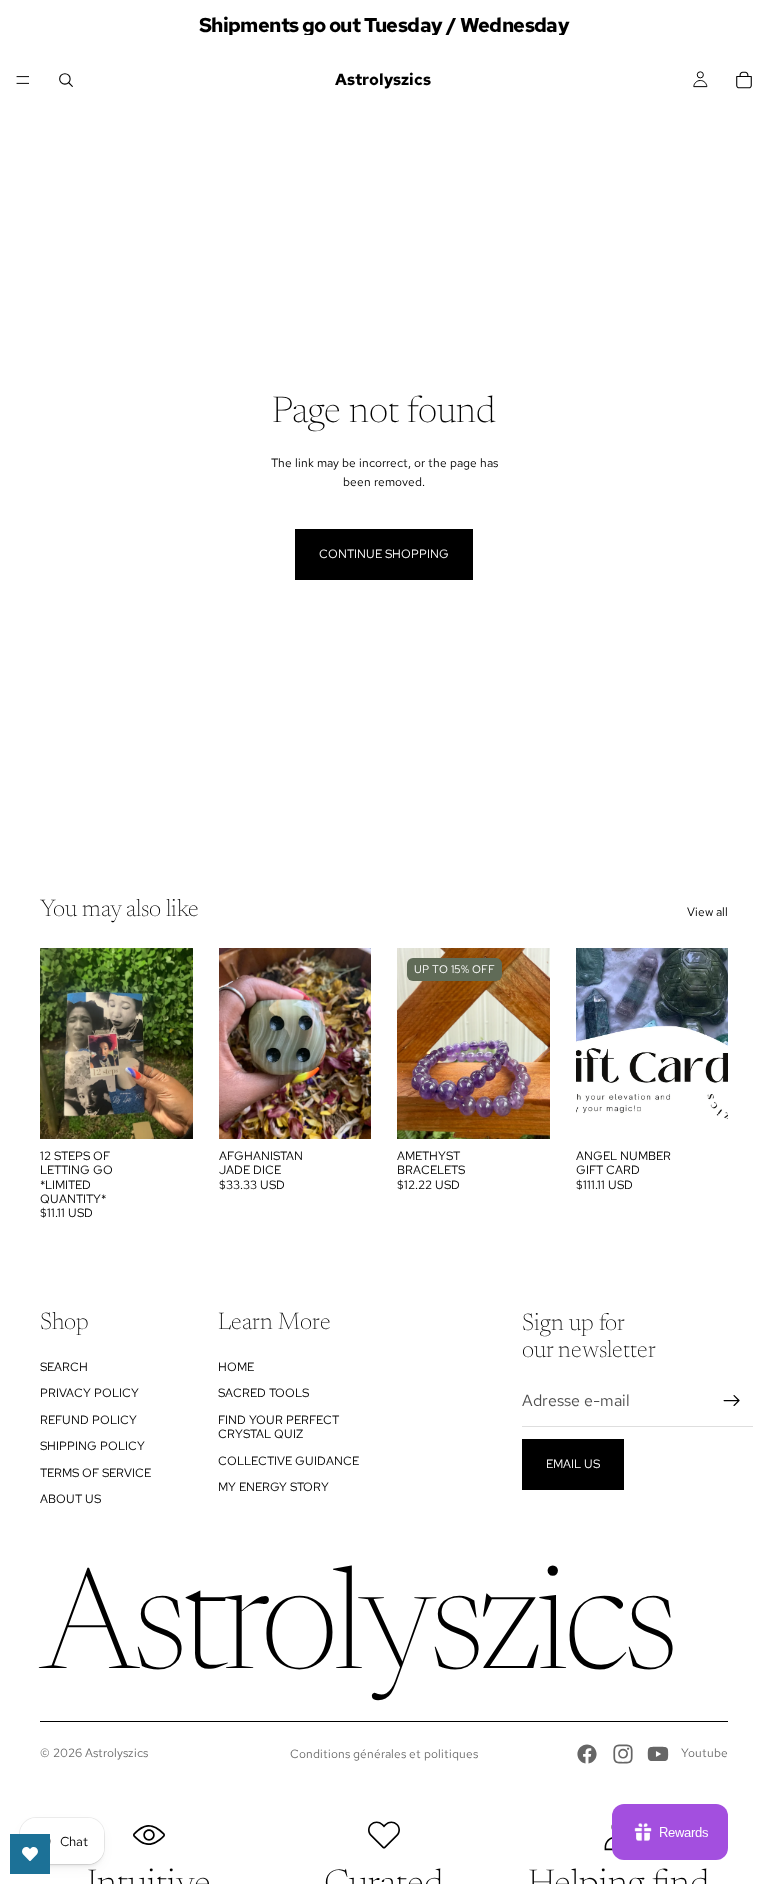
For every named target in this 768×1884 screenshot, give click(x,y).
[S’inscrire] (732, 1401)
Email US (573, 1464)
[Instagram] (623, 1754)
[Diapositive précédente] (62, 1043)
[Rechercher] (66, 80)
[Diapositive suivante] (171, 1043)
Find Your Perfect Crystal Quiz (278, 1427)
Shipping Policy (92, 1446)
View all (707, 912)
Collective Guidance (288, 1461)
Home (236, 1367)
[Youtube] (658, 1754)
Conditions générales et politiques (384, 1754)
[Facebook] (587, 1754)
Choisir (536, 1107)
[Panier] (744, 80)
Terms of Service (95, 1473)
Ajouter (179, 1107)
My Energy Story (273, 1487)
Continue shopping (384, 554)
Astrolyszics (116, 1753)
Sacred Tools (263, 1393)
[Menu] (23, 80)
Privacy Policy (89, 1393)
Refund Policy (88, 1420)
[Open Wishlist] (30, 1854)
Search (64, 1367)
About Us (70, 1499)
